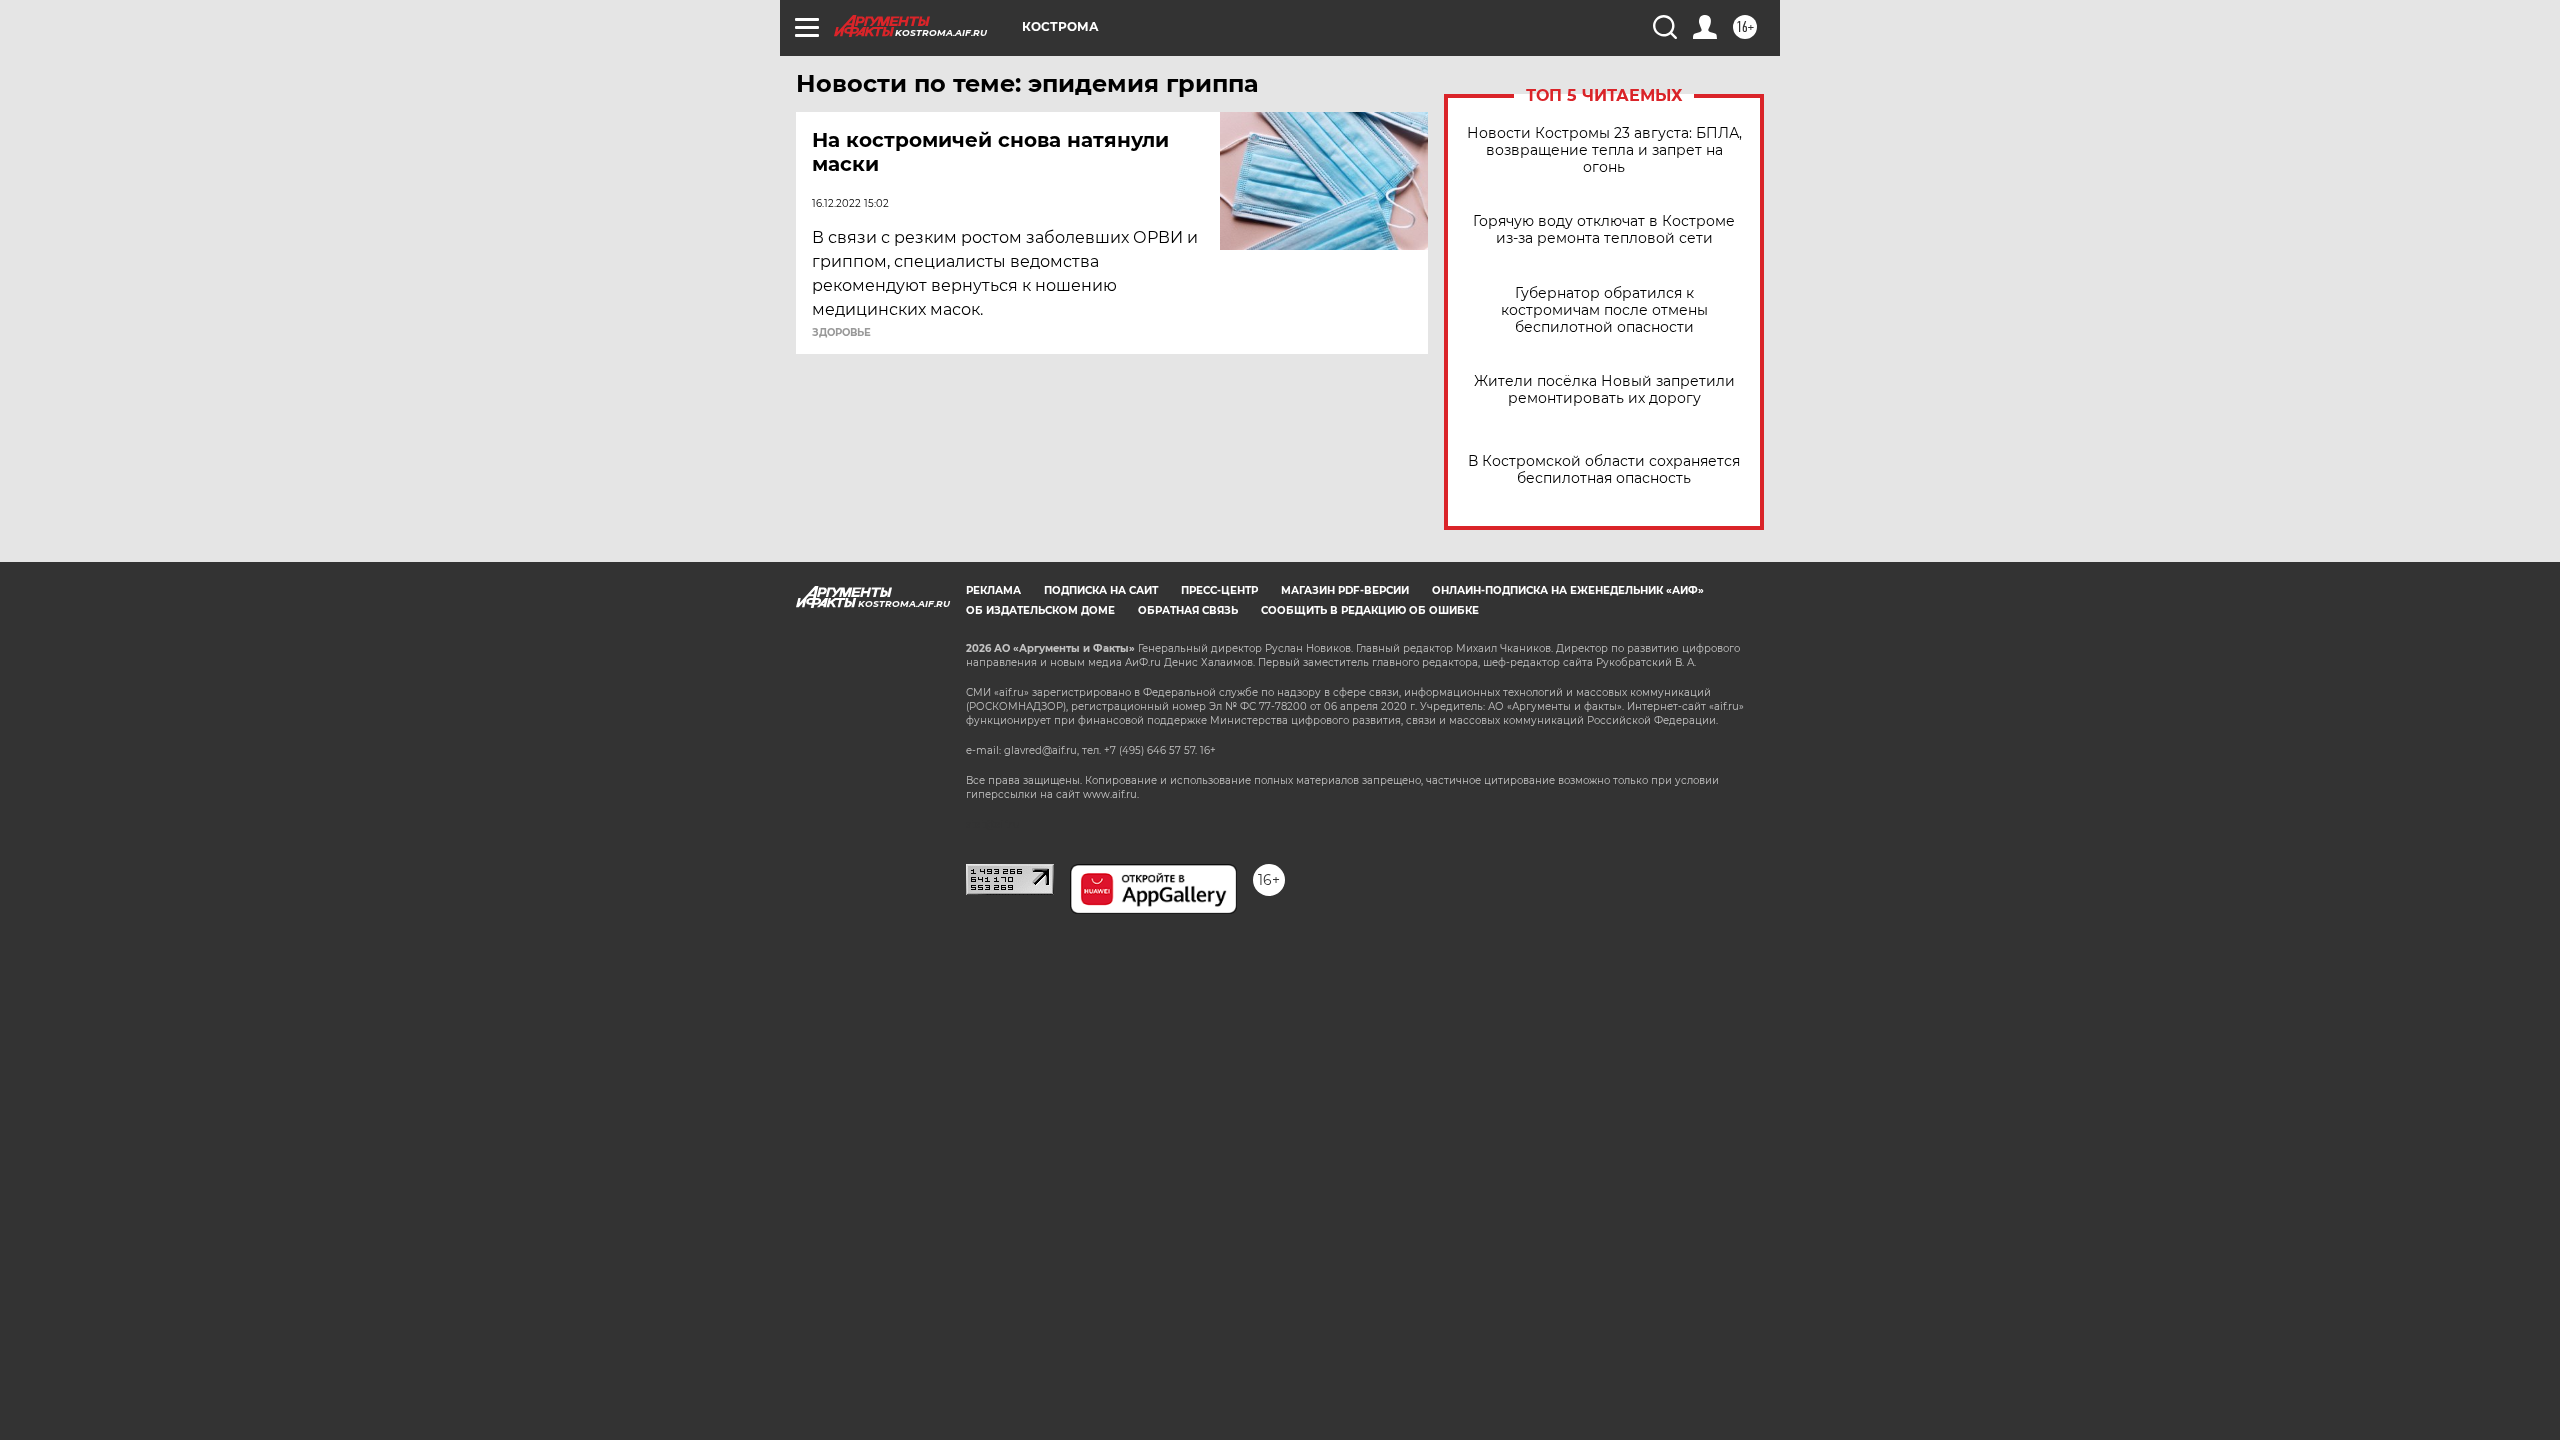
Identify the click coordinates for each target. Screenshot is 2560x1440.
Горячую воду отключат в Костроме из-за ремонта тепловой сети (1604, 230)
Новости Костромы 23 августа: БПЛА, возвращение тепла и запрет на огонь (1604, 150)
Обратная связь (1188, 610)
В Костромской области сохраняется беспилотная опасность (1604, 470)
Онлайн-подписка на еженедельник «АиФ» (1568, 590)
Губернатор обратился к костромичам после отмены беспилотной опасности (1604, 310)
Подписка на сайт (1101, 590)
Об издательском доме (1040, 610)
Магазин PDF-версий (1345, 590)
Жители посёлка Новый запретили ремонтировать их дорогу (1604, 390)
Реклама (993, 590)
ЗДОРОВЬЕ (841, 333)
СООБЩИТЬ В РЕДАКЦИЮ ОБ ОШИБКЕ (1370, 610)
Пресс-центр (1219, 590)
